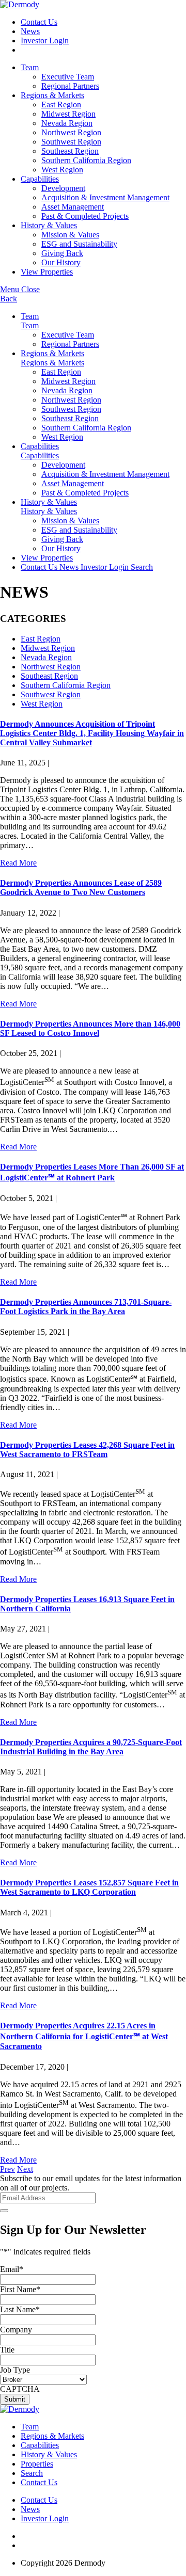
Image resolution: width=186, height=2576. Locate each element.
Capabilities (40, 179)
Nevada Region (67, 123)
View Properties (47, 272)
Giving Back (62, 253)
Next (25, 2169)
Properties (37, 2464)
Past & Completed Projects (85, 216)
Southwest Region (71, 142)
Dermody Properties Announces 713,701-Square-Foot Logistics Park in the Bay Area (86, 1307)
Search (142, 567)
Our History (61, 262)
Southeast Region (70, 151)
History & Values (49, 225)
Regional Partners (70, 86)
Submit (15, 2399)
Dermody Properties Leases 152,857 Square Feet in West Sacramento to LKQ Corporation (89, 1887)
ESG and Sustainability (79, 244)
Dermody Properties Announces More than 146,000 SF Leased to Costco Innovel (90, 1028)
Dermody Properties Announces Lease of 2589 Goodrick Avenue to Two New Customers (81, 887)
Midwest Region (68, 114)
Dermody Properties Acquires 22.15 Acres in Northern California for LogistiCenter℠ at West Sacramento (84, 2036)
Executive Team (68, 77)
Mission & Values (70, 235)
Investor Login (45, 41)
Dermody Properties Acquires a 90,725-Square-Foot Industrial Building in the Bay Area (91, 1747)
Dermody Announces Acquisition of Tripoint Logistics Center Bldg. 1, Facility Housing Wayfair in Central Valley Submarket (92, 733)
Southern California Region (86, 160)
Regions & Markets (52, 95)
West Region (62, 170)
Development (63, 188)
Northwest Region (71, 132)
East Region (61, 105)
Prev (7, 2169)
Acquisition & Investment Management (105, 197)
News (30, 31)
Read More (18, 863)
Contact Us (39, 22)
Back (9, 299)
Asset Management (73, 207)
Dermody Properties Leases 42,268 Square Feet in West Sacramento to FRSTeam (87, 1450)
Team (30, 67)
